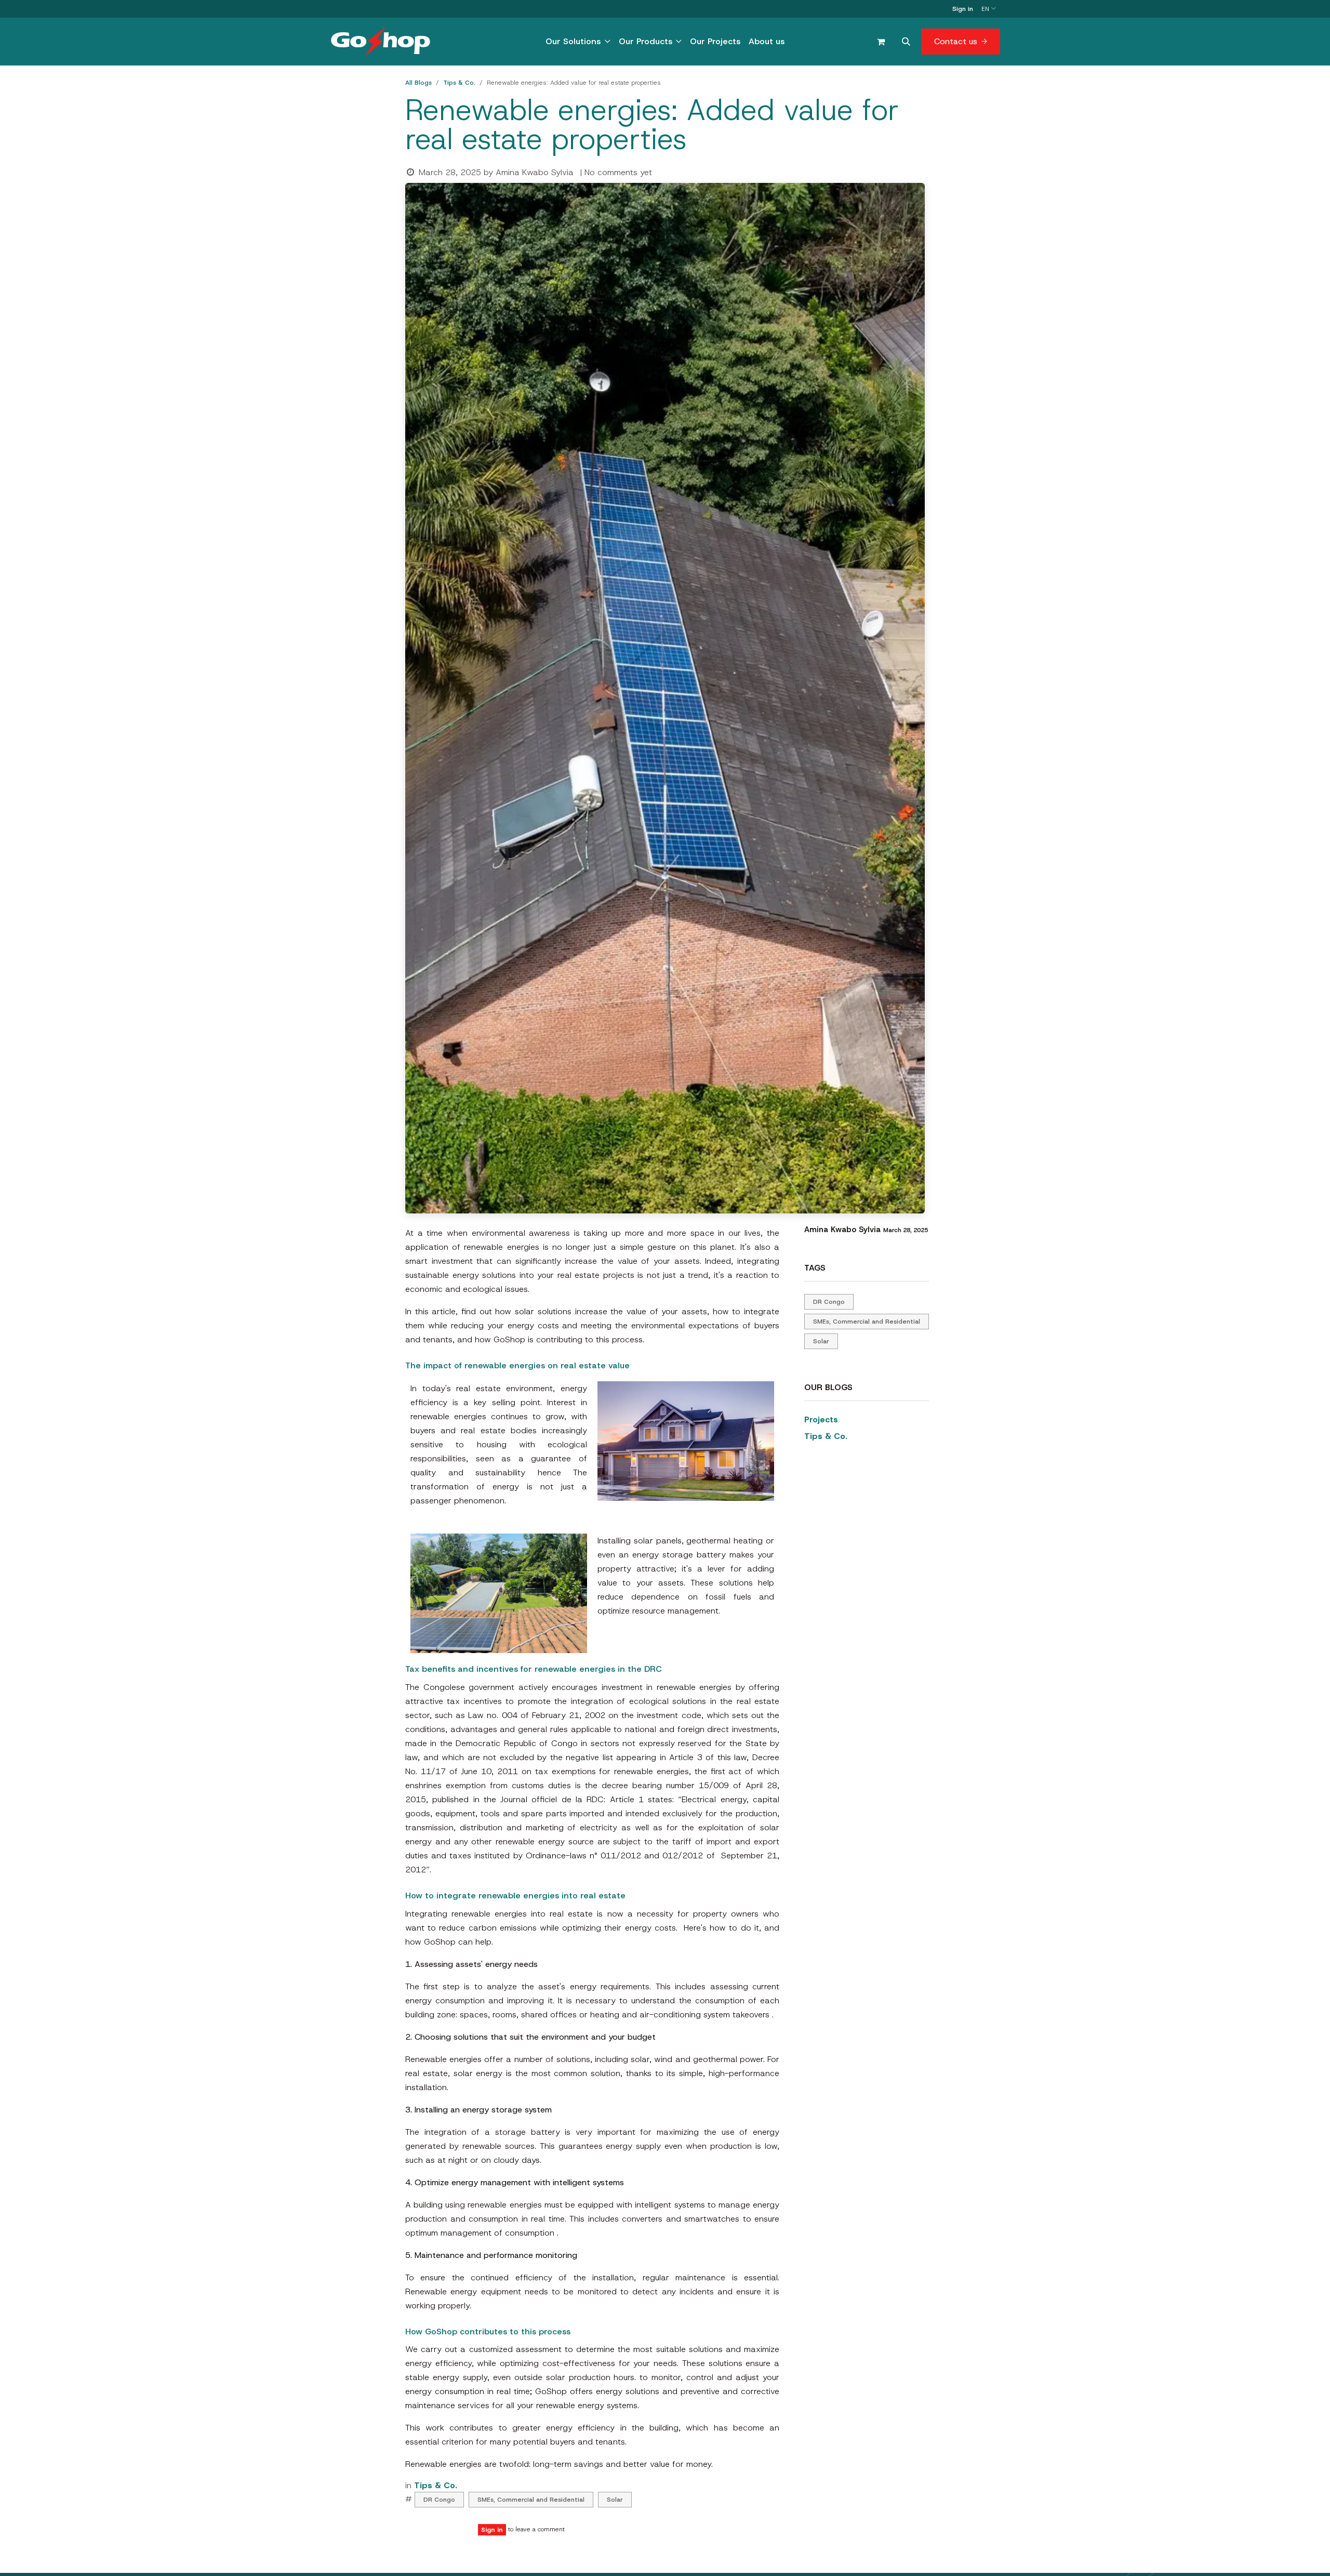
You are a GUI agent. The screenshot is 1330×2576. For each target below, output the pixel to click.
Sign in (963, 9)
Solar (615, 2500)
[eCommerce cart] (881, 42)
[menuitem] (578, 42)
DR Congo (439, 2500)
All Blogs (418, 83)
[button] (906, 42)
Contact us (956, 41)
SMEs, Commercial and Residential (531, 2500)
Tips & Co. (459, 83)
